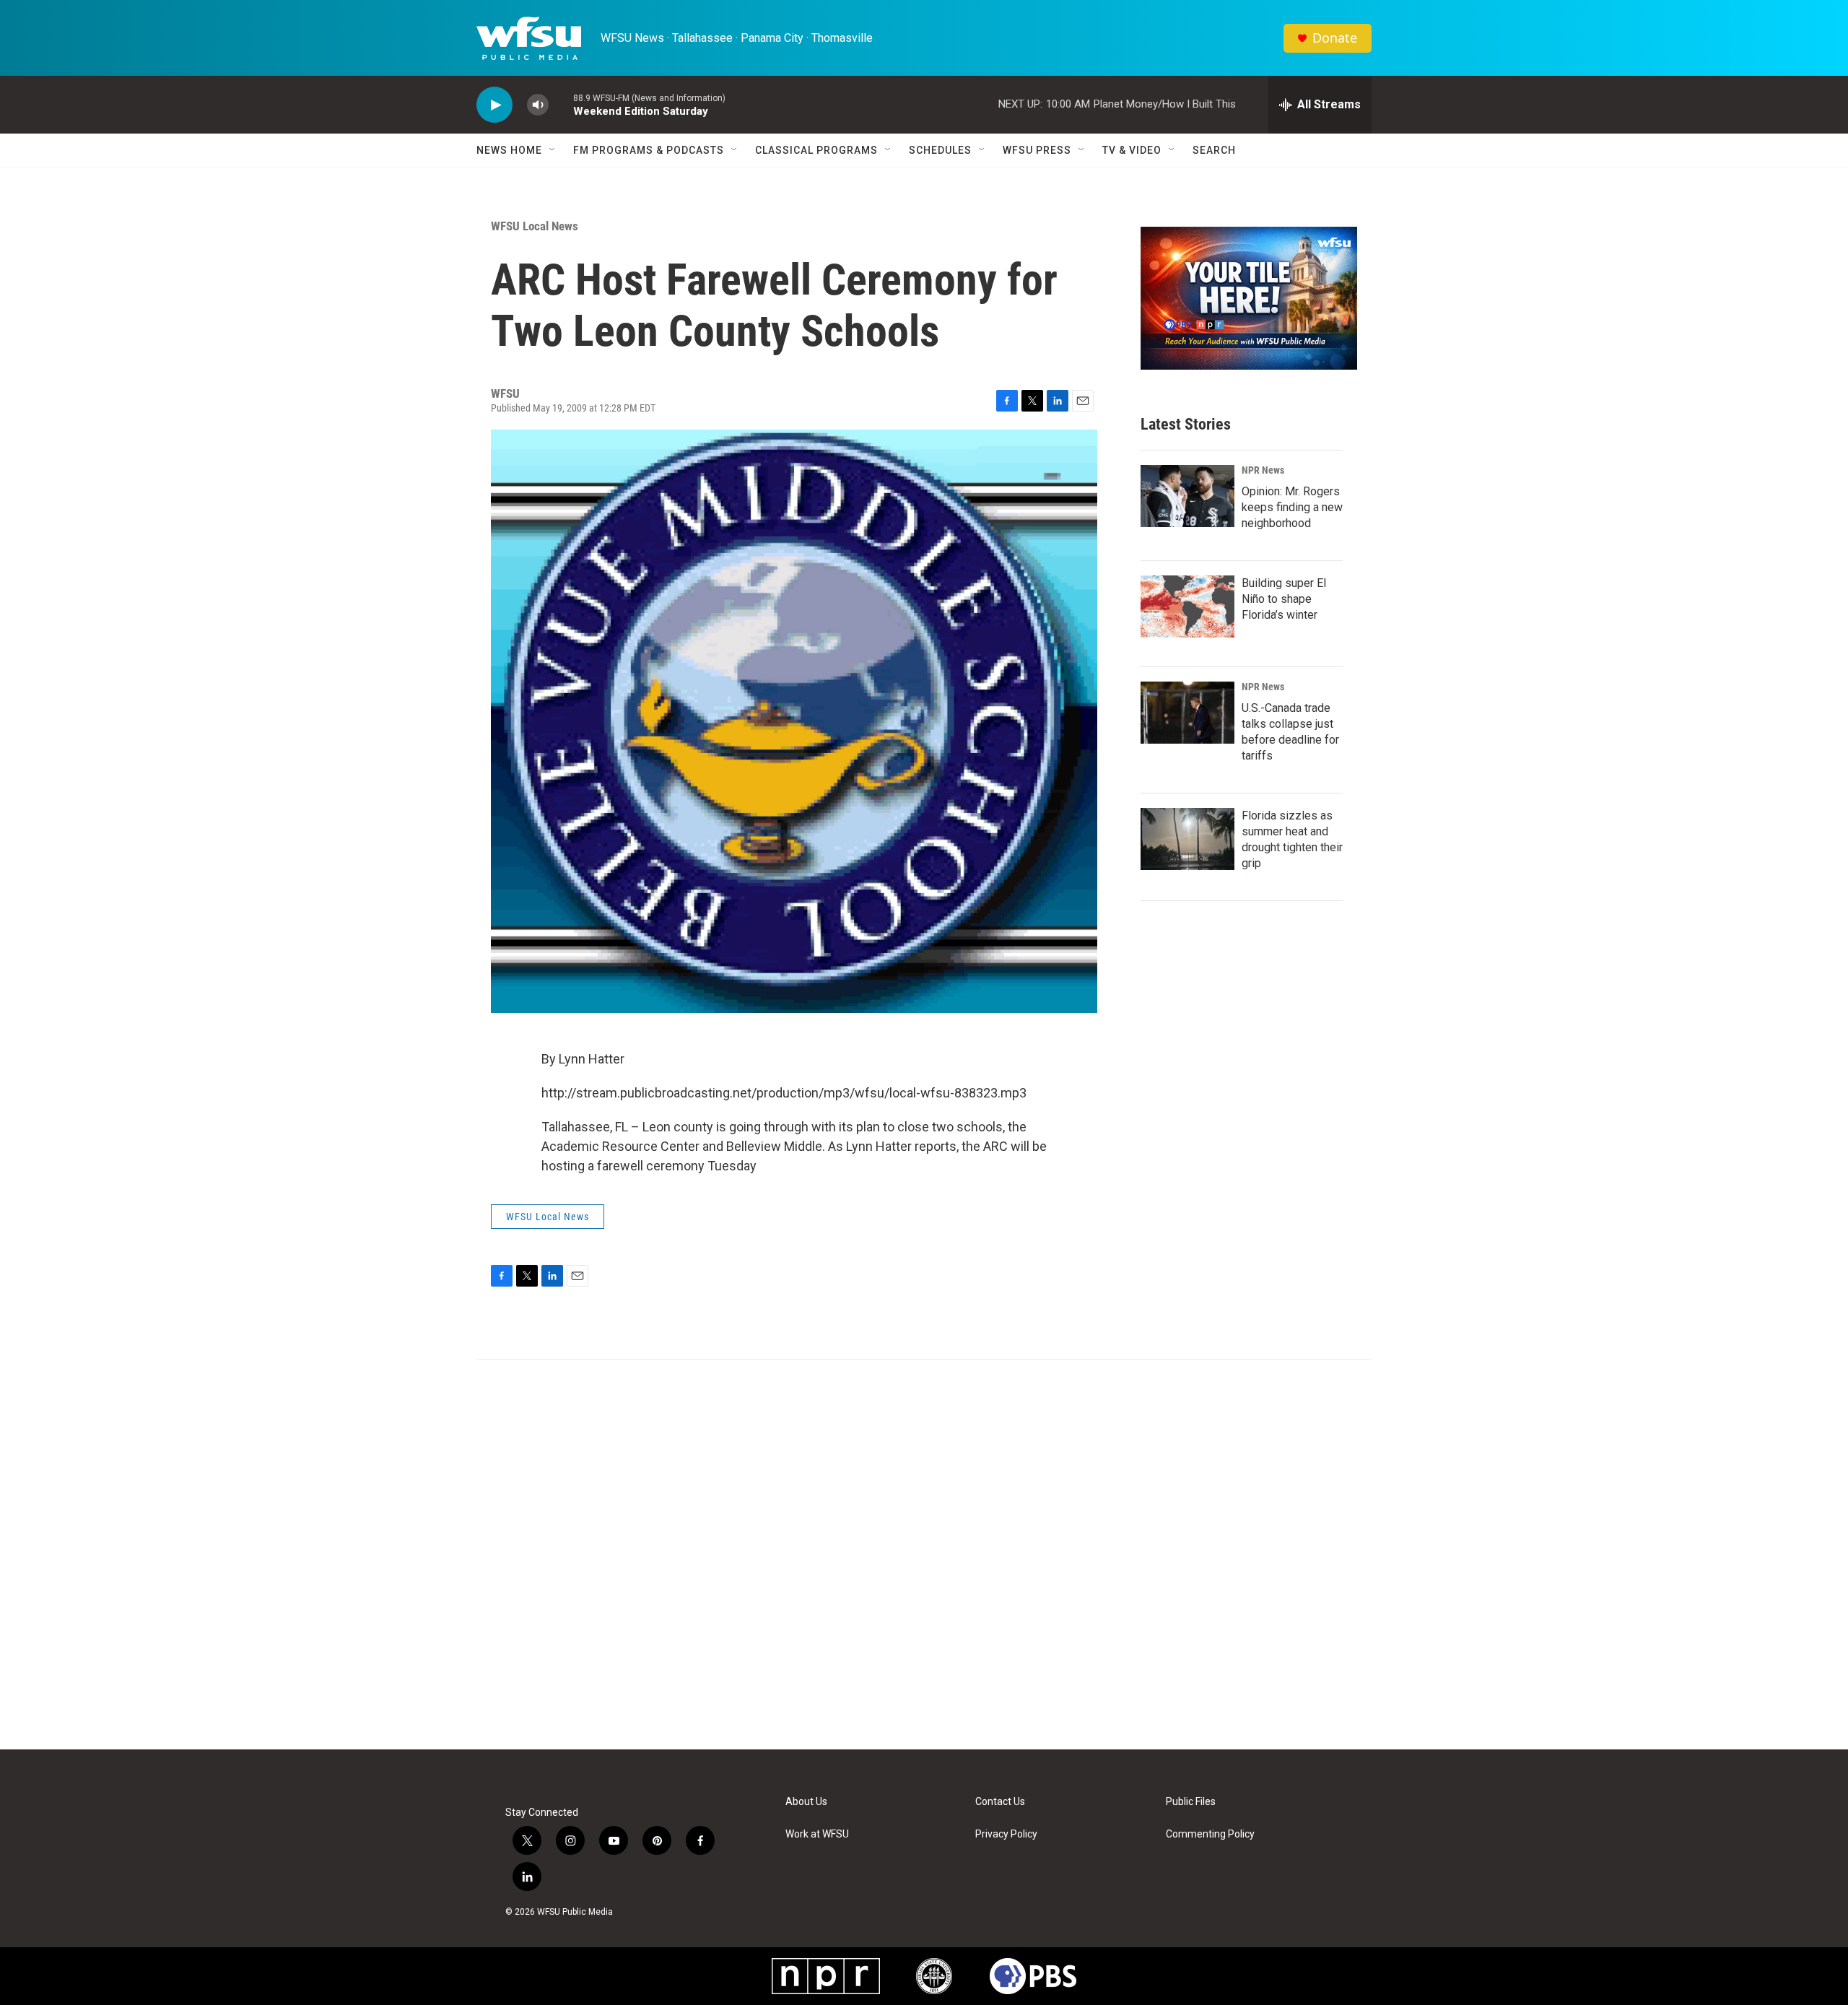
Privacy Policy (1006, 1834)
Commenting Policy (1210, 1834)
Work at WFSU (817, 1834)
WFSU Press (1037, 150)
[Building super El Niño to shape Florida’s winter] (1187, 606)
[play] (494, 105)
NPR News (1263, 470)
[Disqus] (924, 1554)
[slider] (561, 104)
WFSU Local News (535, 226)
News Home (509, 150)
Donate (1335, 38)
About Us (806, 1802)
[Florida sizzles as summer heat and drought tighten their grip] (1187, 839)
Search (1214, 150)
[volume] (538, 105)
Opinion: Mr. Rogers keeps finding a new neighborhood (1292, 507)
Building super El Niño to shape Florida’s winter (1284, 599)
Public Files (1191, 1802)
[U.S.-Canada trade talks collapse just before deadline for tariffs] (1187, 713)
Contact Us (1000, 1802)
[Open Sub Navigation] (553, 150)
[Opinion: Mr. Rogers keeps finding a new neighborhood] (1187, 496)
